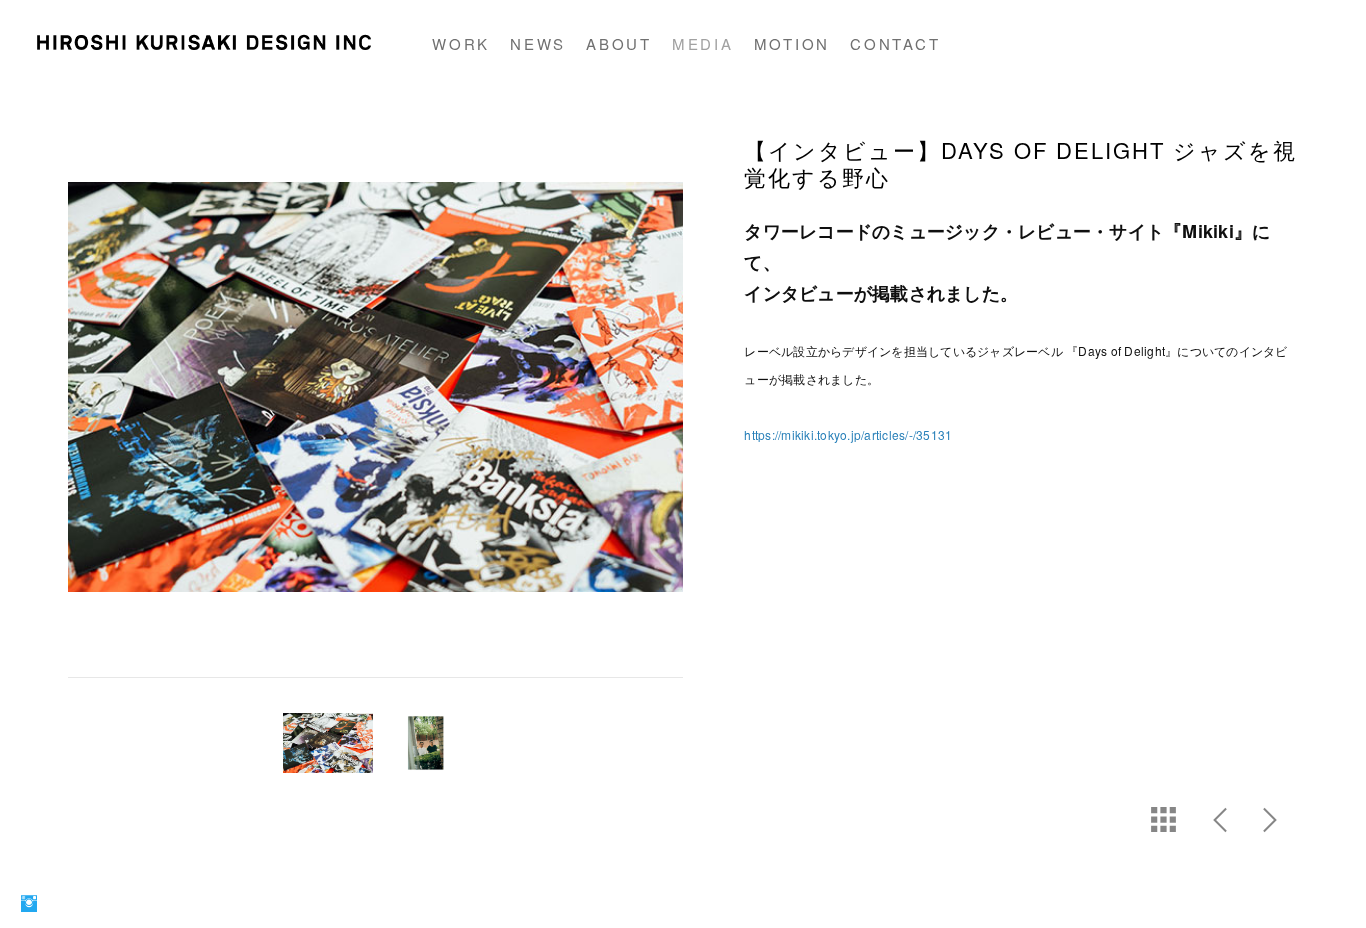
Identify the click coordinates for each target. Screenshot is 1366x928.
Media (703, 43)
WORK (461, 43)
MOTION (792, 43)
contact (895, 43)
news (538, 43)
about (619, 43)
